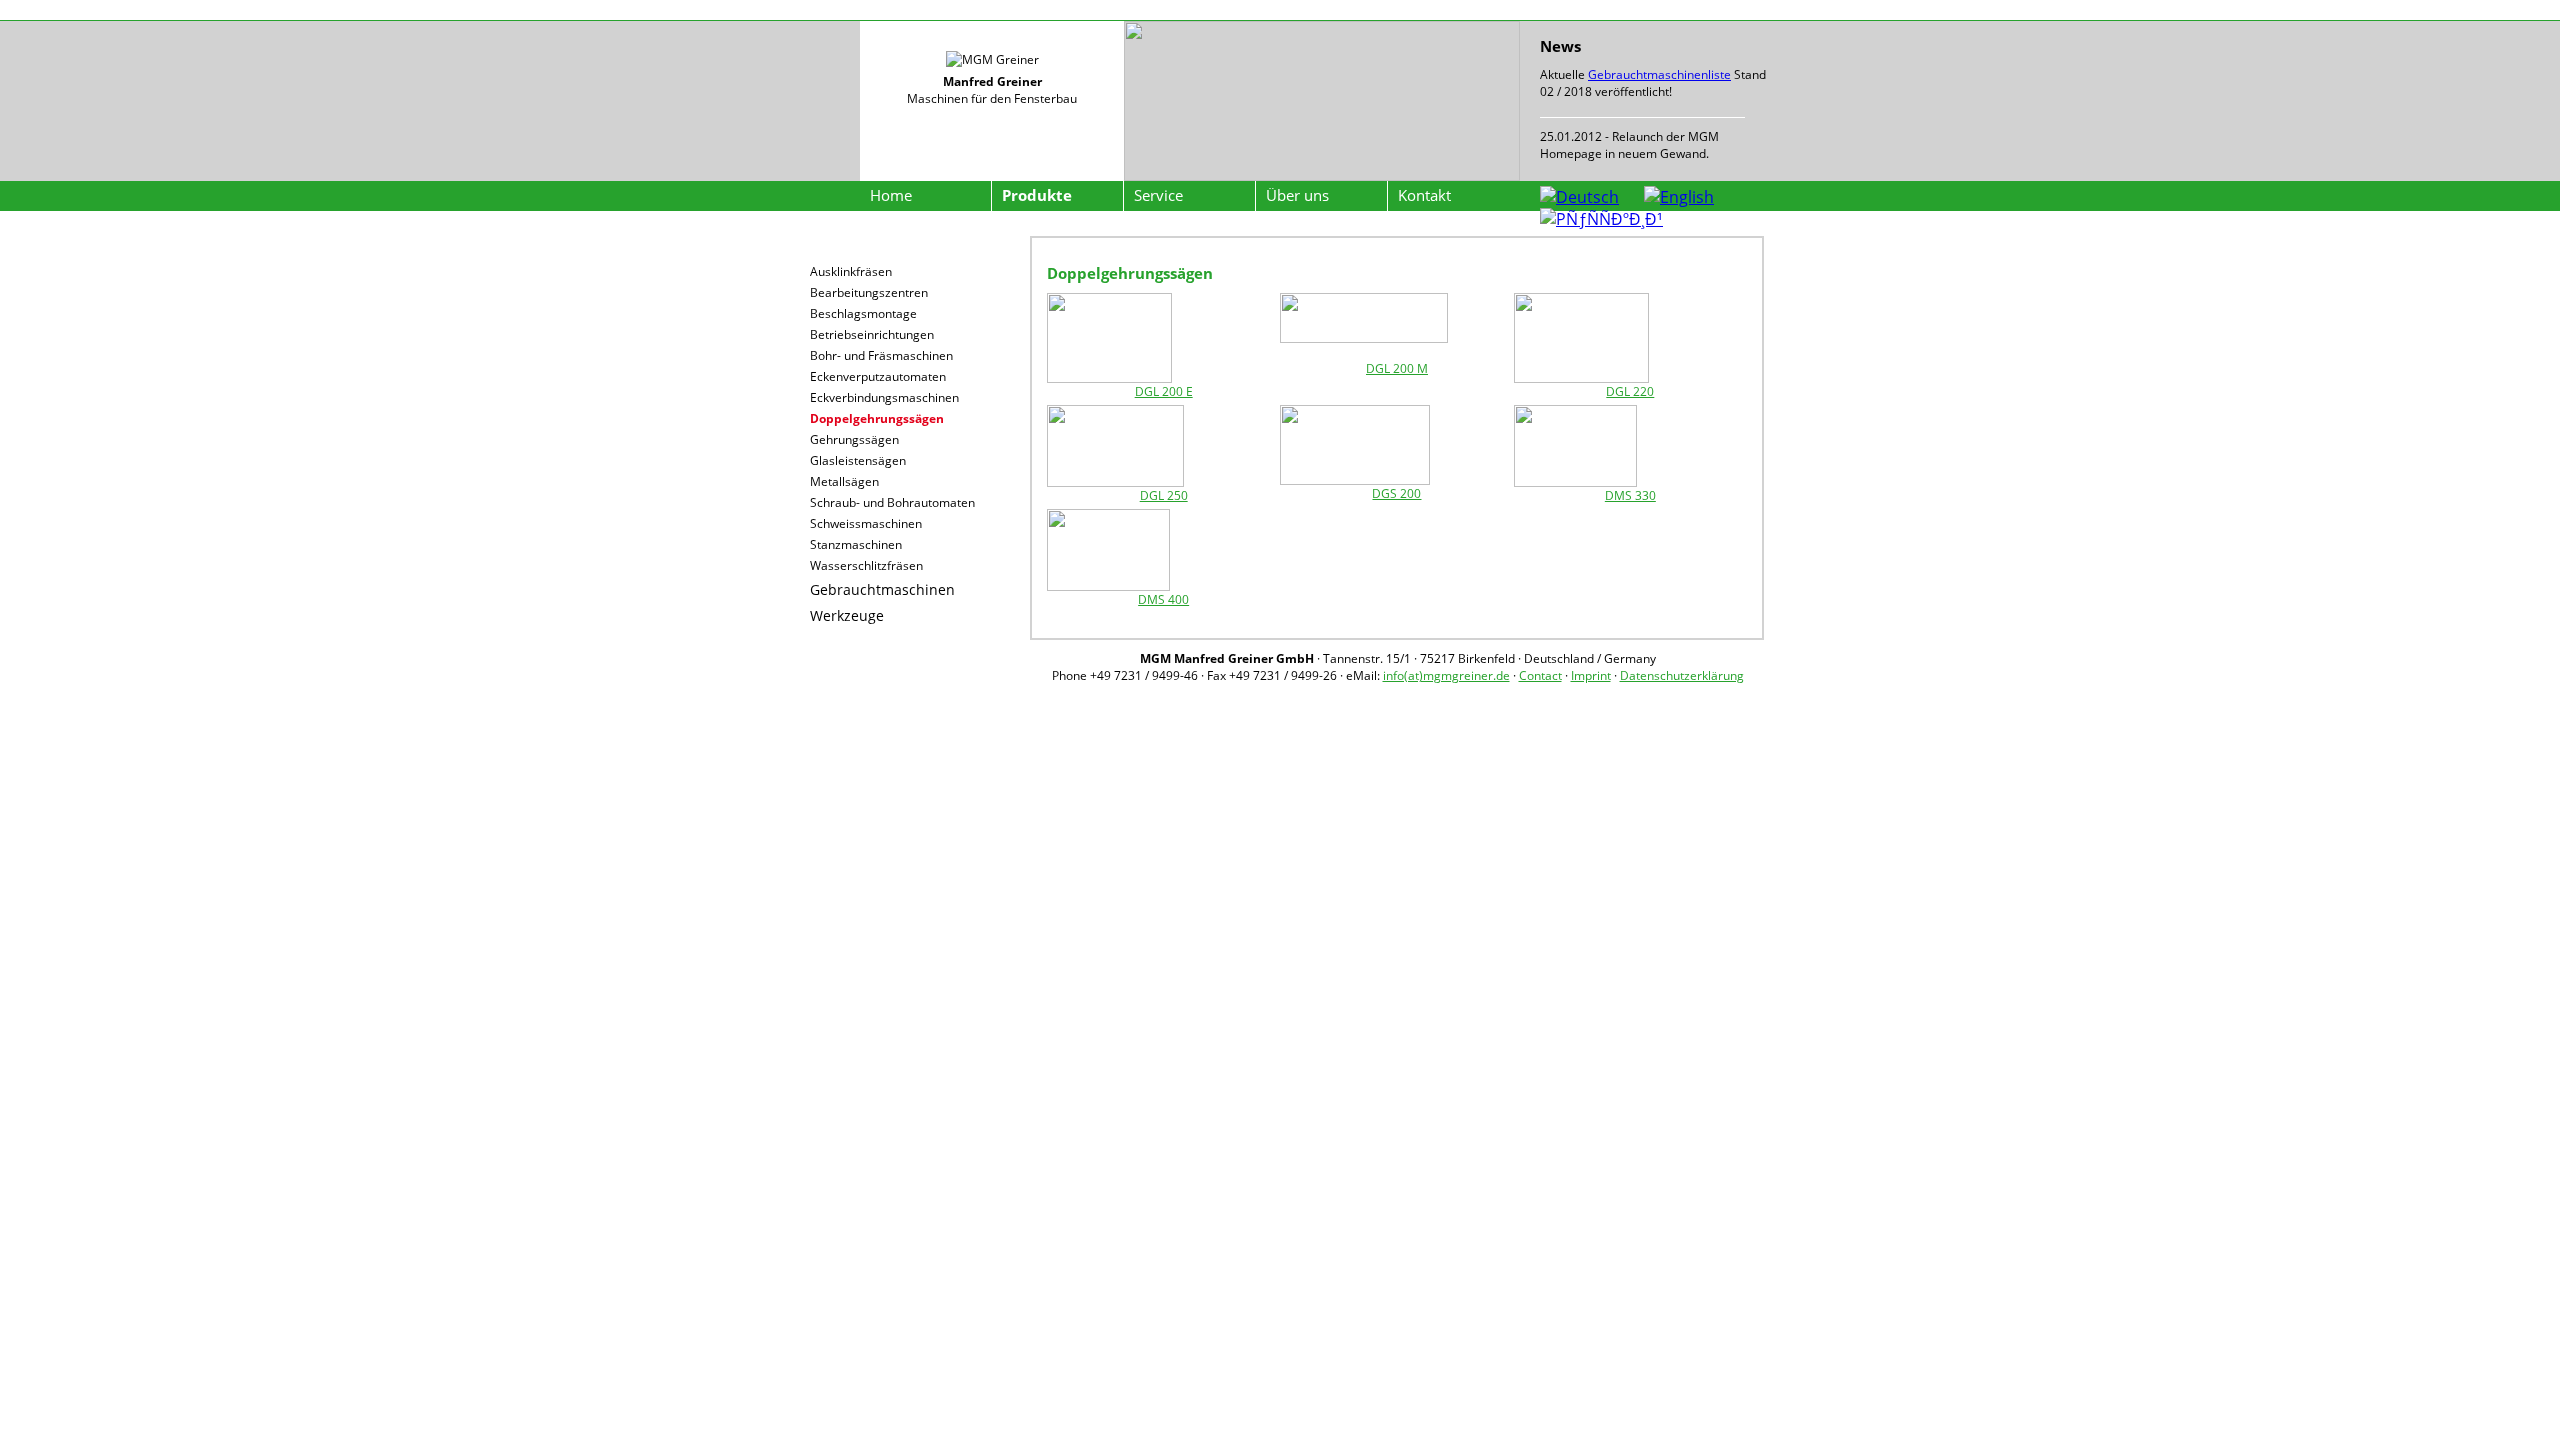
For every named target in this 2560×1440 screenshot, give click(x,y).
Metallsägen (844, 481)
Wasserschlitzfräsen (866, 565)
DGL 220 (1630, 391)
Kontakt (1424, 195)
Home (891, 195)
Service (1158, 195)
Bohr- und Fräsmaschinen (881, 355)
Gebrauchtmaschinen (882, 589)
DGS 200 (1396, 493)
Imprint (1591, 675)
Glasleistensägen (858, 460)
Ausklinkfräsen (851, 271)
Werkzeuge (847, 615)
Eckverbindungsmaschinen (884, 397)
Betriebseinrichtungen (872, 334)
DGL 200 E (1164, 391)
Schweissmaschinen (866, 523)
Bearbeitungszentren (869, 292)
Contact (1540, 675)
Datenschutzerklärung (1682, 675)
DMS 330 (1630, 495)
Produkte (1037, 195)
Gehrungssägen (854, 439)
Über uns (1297, 195)
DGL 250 (1164, 495)
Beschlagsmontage (863, 313)
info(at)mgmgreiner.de (1446, 675)
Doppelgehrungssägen (877, 418)
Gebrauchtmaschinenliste (1659, 74)
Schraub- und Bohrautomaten (892, 502)
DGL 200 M (1397, 368)
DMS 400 (1163, 599)
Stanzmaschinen (856, 544)
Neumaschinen (861, 248)
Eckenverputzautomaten (878, 376)
